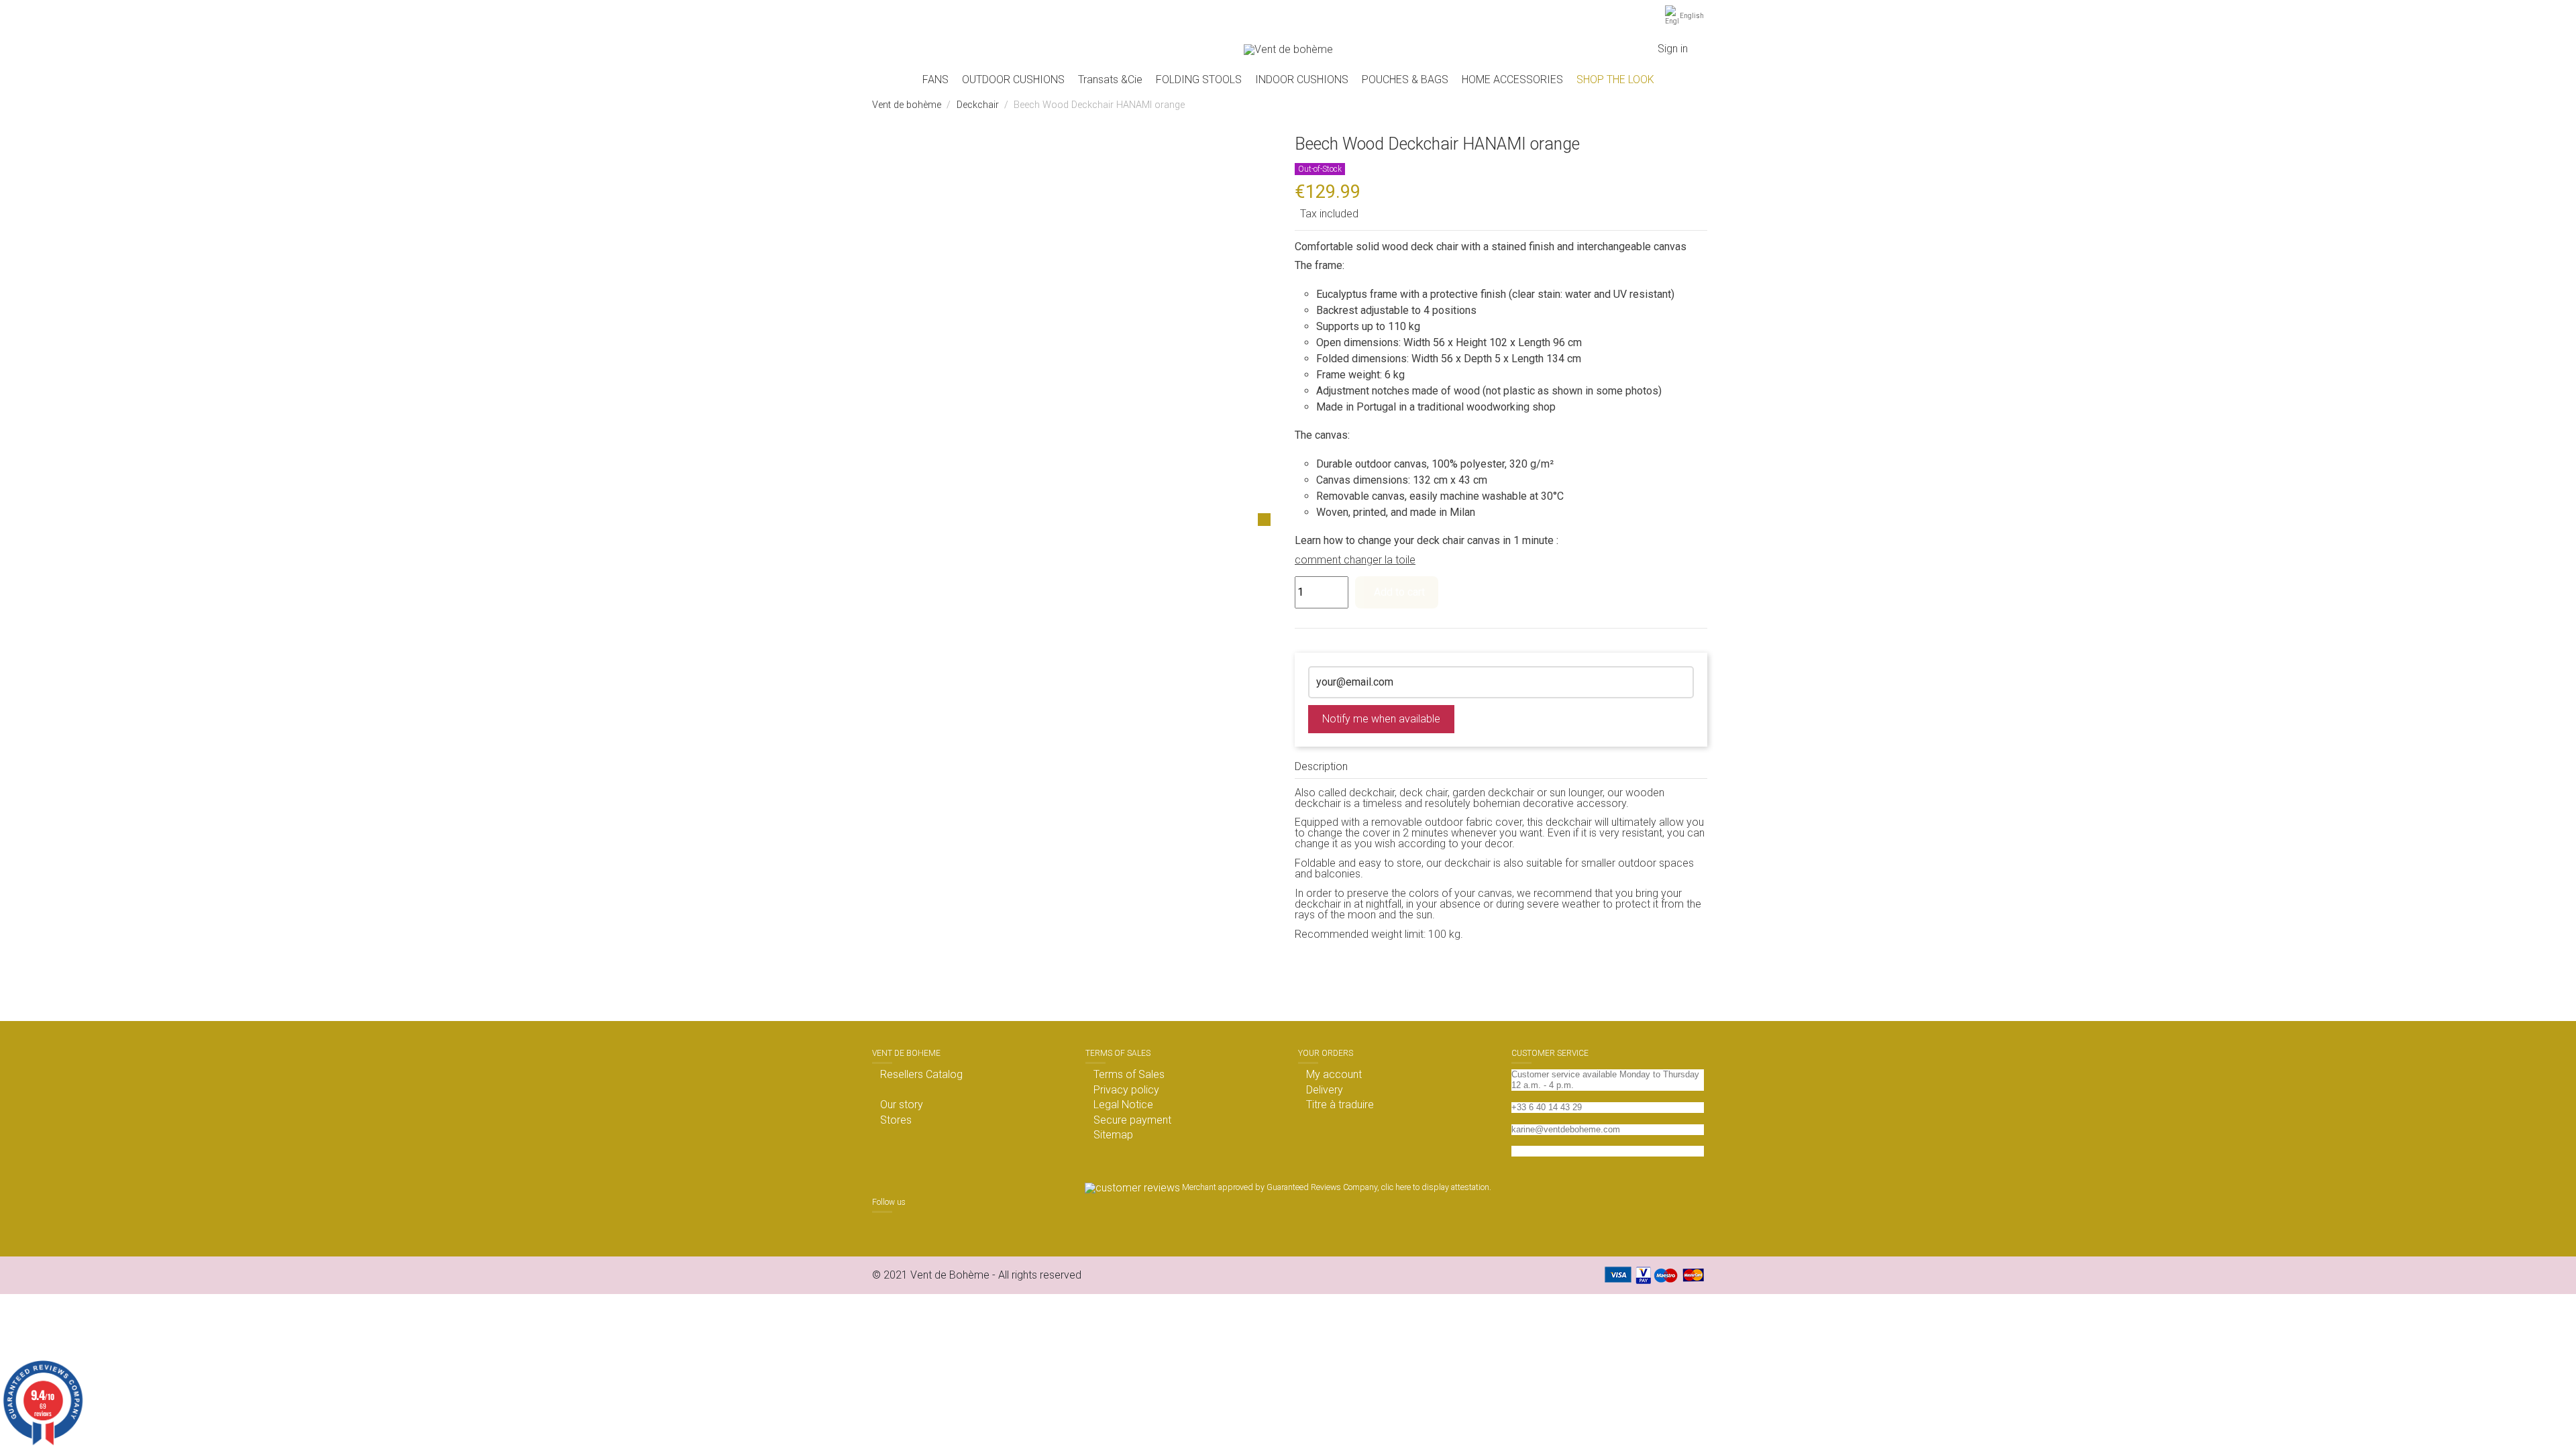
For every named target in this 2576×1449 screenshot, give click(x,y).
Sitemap (1113, 1135)
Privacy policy (1126, 1090)
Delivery (1325, 1090)
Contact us (1533, 1151)
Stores (896, 1120)
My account (1334, 1075)
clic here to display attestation (1435, 1187)
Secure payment (1132, 1120)
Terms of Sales (1129, 1075)
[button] (1013, 80)
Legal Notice (1123, 1105)
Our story (902, 1105)
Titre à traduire (1340, 1105)
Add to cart (1399, 592)
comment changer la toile (1355, 560)
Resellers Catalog (921, 1075)
